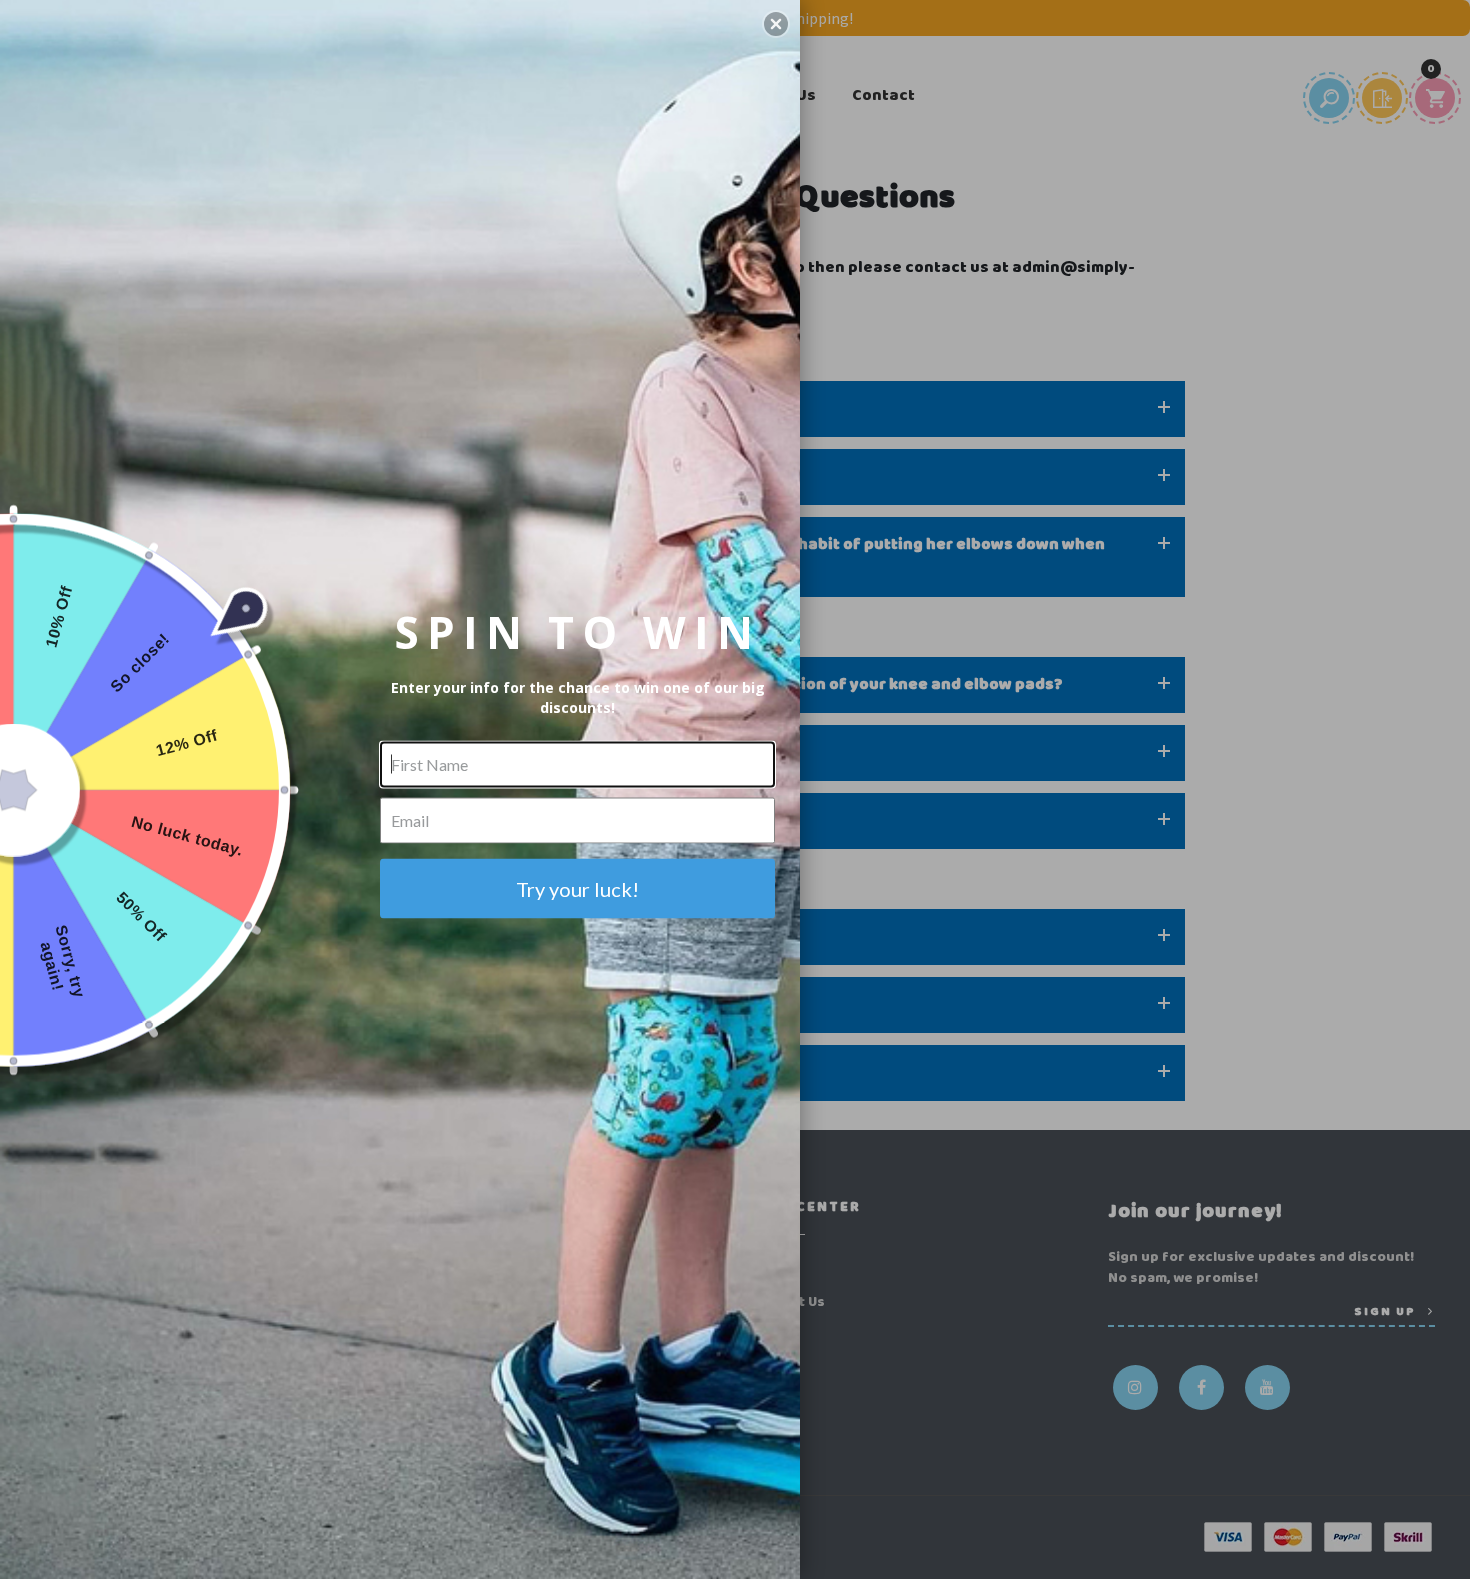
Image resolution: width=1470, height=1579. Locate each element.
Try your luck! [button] (577, 888)
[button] (776, 24)
